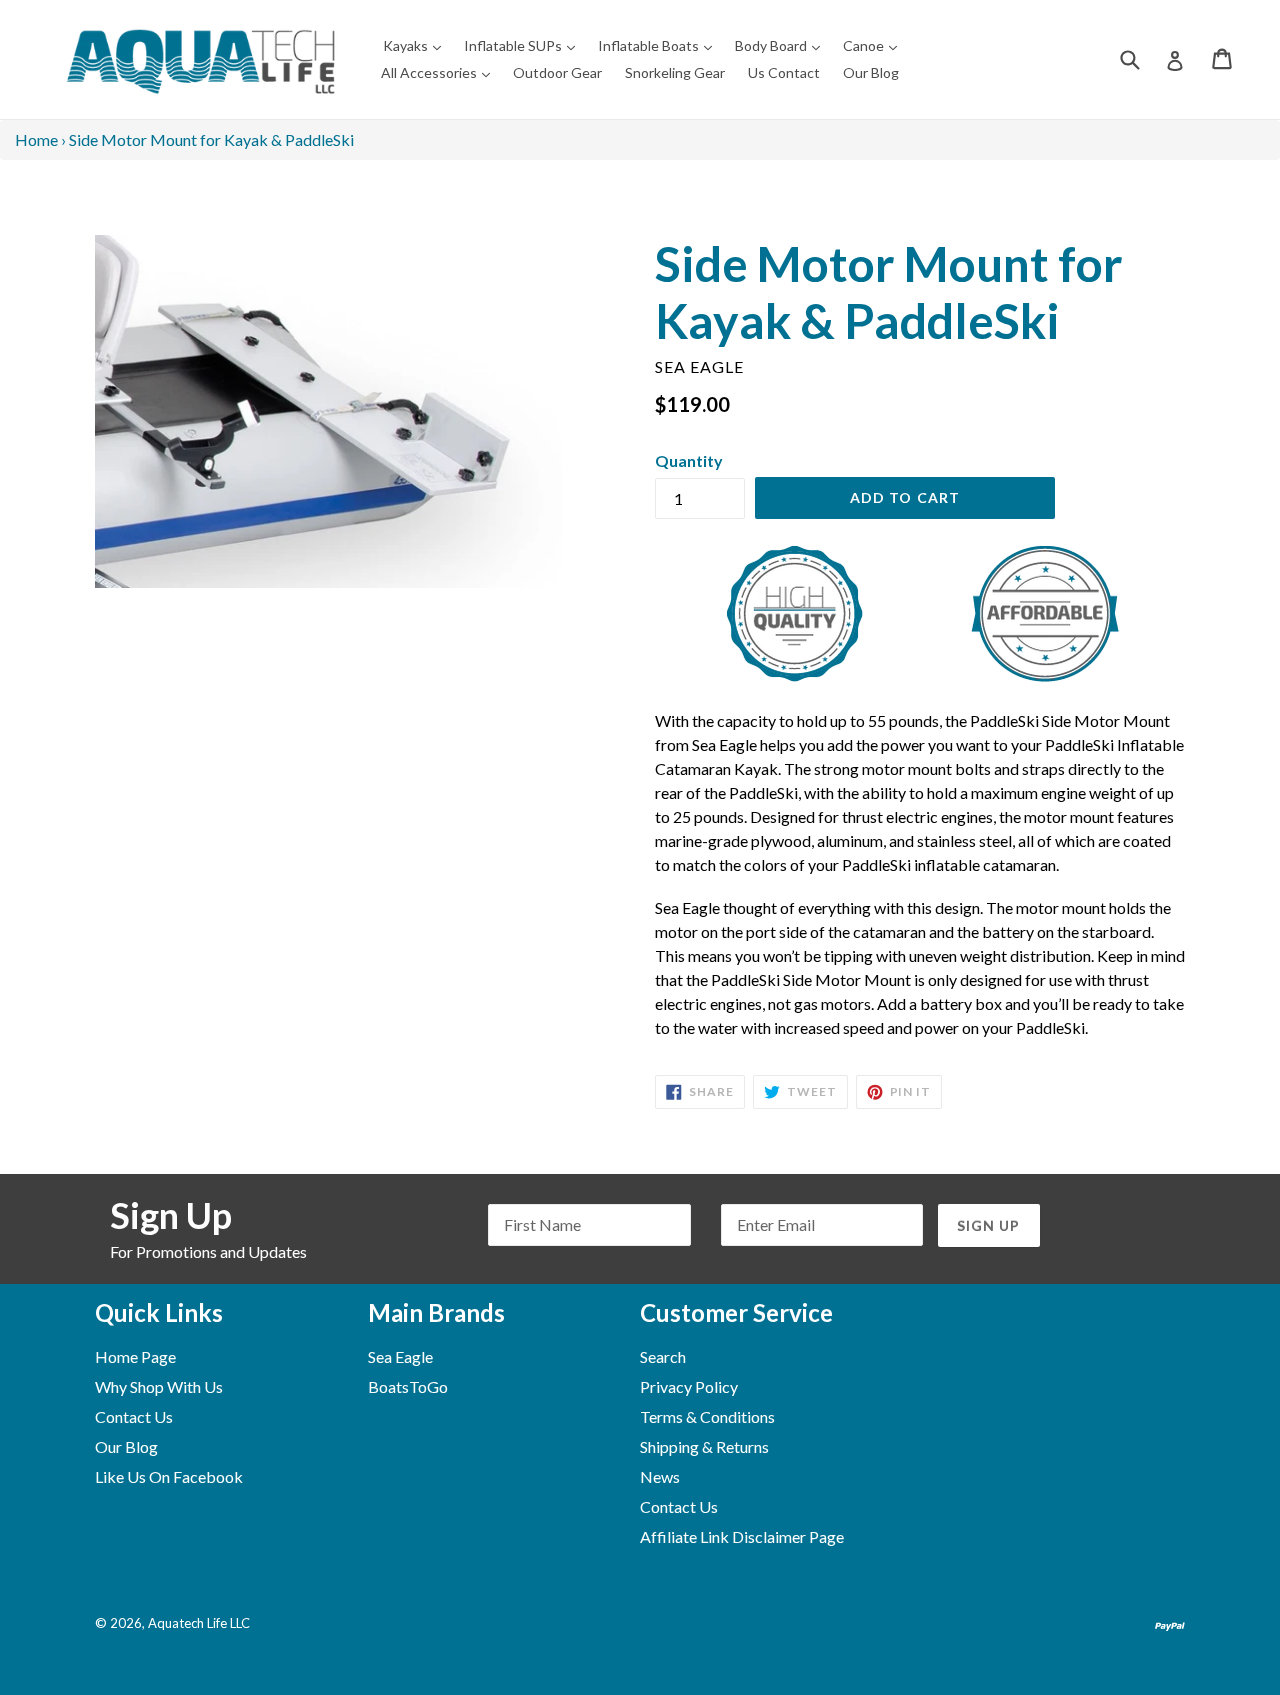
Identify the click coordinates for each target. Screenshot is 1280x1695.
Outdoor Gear (557, 72)
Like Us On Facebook (169, 1476)
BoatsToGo (408, 1386)
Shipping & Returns (704, 1446)
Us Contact (784, 72)
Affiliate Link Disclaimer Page (742, 1536)
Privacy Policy (689, 1386)
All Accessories (440, 72)
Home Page (135, 1356)
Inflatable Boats (660, 45)
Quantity (689, 460)
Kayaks (417, 45)
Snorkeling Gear (675, 72)
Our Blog (871, 72)
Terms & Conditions (707, 1416)
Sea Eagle (400, 1356)
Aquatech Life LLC (199, 1623)
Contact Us (134, 1416)
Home (36, 139)
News (660, 1476)
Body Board (782, 45)
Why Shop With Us (159, 1386)
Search (663, 1356)
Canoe (875, 45)
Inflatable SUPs (524, 45)
